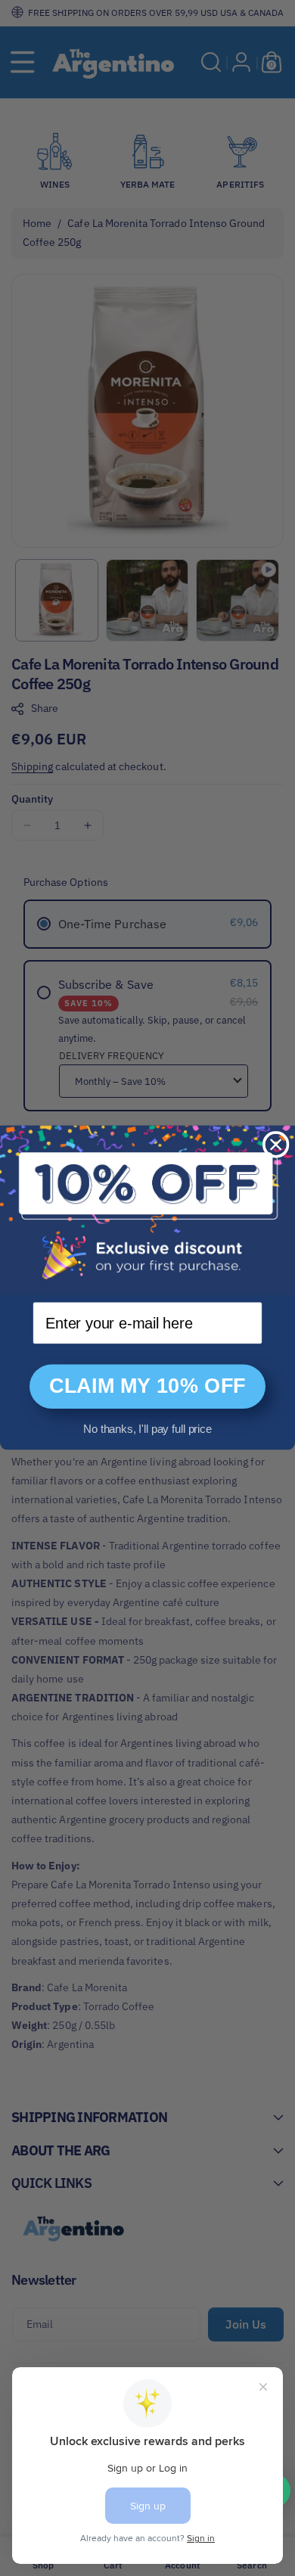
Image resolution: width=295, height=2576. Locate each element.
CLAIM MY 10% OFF (147, 1387)
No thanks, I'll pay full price (147, 1429)
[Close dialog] (276, 1145)
